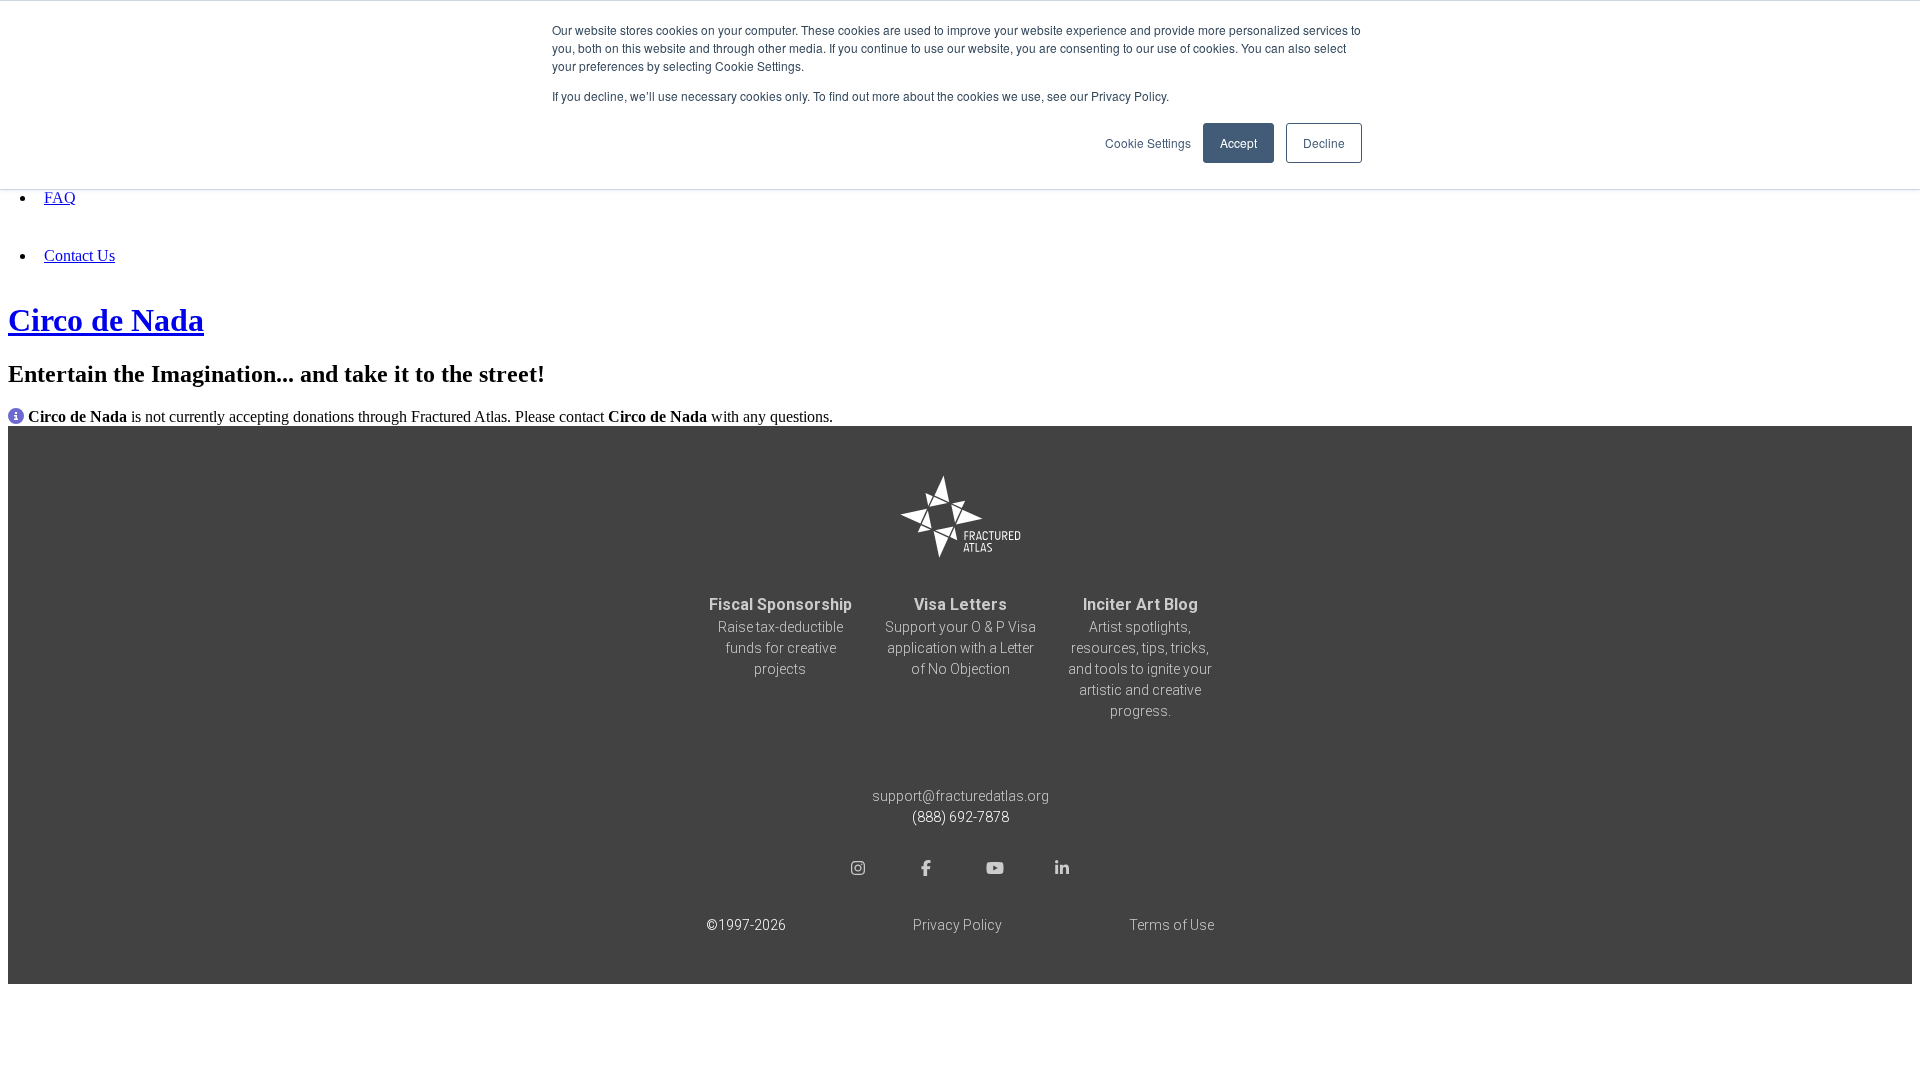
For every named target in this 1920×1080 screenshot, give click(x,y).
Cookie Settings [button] (1148, 142)
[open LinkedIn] (1062, 871)
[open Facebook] (926, 871)
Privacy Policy (957, 925)
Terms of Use (1171, 925)
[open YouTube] (994, 871)
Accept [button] (1238, 142)
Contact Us (79, 255)
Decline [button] (1324, 142)
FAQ (60, 197)
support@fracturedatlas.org (960, 796)
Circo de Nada (106, 320)
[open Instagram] (858, 871)
